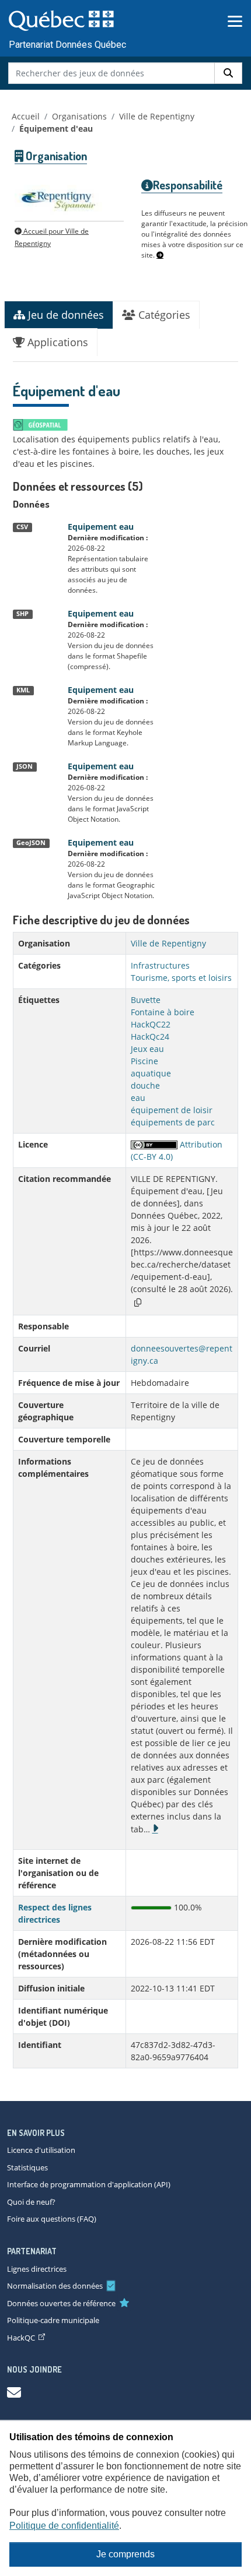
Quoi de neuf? (31, 2202)
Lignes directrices (37, 2269)
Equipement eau (101, 527)
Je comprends (125, 2554)
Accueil (26, 116)
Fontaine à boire (163, 1012)
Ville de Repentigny (157, 116)
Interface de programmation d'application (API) (89, 2184)
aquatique (151, 1073)
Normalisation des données (55, 2286)
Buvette (146, 1000)
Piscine (144, 1061)
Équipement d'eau (56, 129)
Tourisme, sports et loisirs (181, 978)
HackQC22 (151, 1024)
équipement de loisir (172, 1110)
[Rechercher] (228, 73)
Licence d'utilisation (41, 2150)
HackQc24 (150, 1037)
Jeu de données (65, 315)
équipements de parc (173, 1122)
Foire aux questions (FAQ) (52, 2219)
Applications (56, 342)
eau (138, 1098)
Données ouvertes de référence (61, 2303)
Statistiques (27, 2167)
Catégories (163, 315)
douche (145, 1085)
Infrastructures (160, 965)
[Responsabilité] (160, 255)
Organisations (79, 116)
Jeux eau (147, 1049)
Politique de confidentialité (64, 2526)
